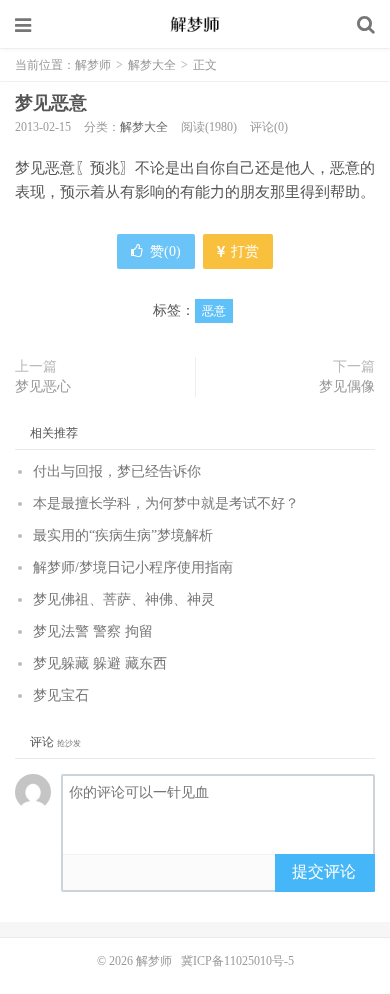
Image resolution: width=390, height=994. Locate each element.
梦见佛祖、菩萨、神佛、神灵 (124, 599)
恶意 (214, 311)
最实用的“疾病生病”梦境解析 (123, 535)
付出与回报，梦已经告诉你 (117, 471)
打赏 (243, 251)
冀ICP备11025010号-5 (237, 961)
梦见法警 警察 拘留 (93, 631)
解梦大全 (152, 65)
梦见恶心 (43, 386)
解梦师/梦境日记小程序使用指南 (133, 567)
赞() (165, 251)
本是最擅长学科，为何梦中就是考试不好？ (166, 503)
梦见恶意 (51, 103)
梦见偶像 (347, 386)
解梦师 (195, 25)
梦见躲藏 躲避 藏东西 (100, 663)
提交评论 (324, 871)
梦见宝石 (61, 695)
